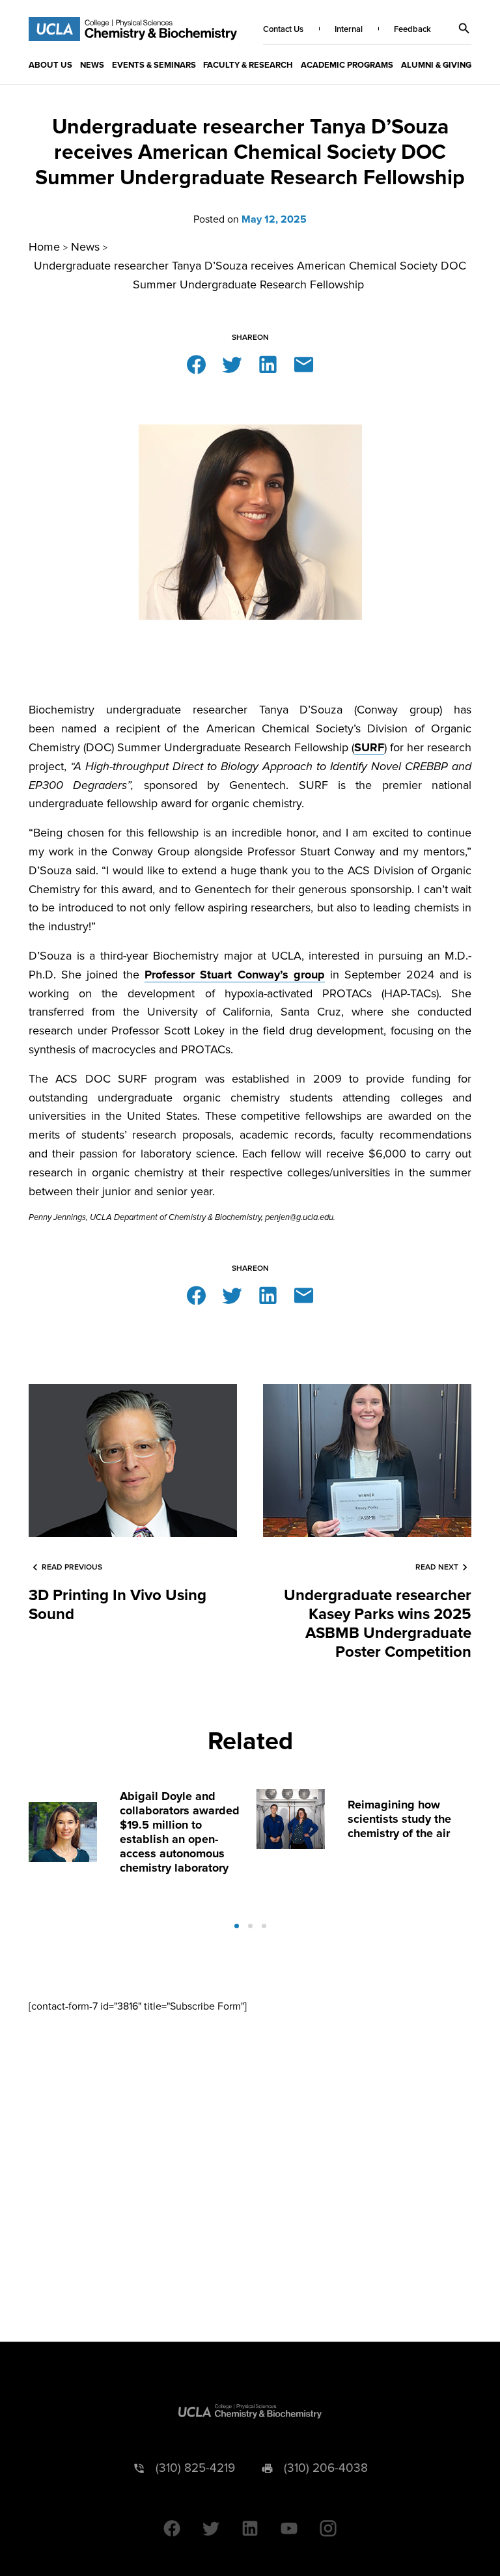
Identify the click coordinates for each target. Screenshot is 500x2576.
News (92, 65)
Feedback (412, 29)
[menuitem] (50, 64)
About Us (50, 65)
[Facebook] (196, 364)
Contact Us (283, 29)
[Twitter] (232, 364)
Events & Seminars (154, 65)
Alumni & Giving (436, 65)
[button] (464, 29)
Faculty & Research (248, 65)
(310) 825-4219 (195, 2468)
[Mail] (304, 364)
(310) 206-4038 (326, 2468)
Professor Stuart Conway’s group (234, 975)
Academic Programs (347, 65)
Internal (349, 29)
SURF (369, 747)
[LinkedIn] (268, 364)
